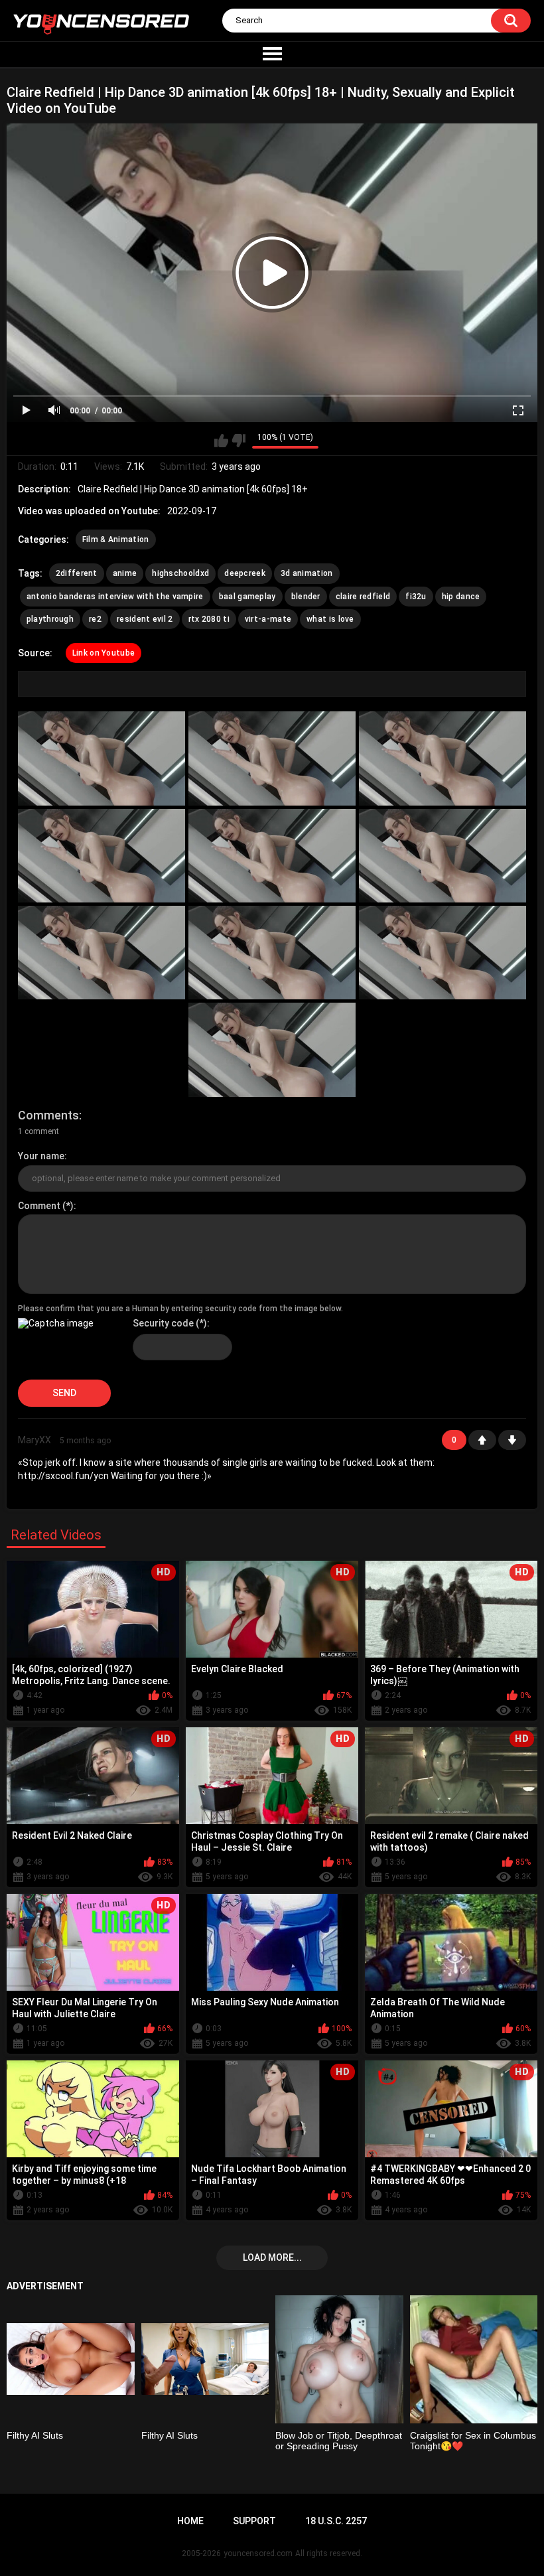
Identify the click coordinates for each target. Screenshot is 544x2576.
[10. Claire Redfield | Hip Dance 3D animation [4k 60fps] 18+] (272, 1049)
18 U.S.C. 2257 (336, 2521)
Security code (163, 1323)
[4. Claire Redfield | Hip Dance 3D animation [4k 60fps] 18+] (102, 856)
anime (125, 573)
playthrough (50, 619)
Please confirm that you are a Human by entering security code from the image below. (180, 1309)
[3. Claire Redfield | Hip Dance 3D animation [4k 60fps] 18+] (442, 758)
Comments (48, 1115)
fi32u (416, 597)
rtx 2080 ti (209, 619)
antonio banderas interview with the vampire (115, 597)
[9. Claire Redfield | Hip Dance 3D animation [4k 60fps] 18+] (442, 953)
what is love (330, 619)
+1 (482, 1440)
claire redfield (363, 597)
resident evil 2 (145, 619)
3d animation (307, 573)
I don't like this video (238, 441)
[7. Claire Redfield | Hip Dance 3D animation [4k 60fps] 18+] (102, 953)
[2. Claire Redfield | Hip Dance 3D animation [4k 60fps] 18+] (272, 758)
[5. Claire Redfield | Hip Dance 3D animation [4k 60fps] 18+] (272, 856)
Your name (41, 1156)
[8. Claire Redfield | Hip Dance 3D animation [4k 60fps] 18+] (272, 953)
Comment (39, 1206)
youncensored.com (258, 2553)
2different (77, 573)
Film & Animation (116, 539)
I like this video (221, 441)
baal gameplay (247, 597)
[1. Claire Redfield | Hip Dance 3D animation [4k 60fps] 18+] (102, 758)
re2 (95, 619)
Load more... (272, 2257)
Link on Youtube (104, 653)
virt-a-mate (268, 619)
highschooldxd (180, 573)
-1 (512, 1440)
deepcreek (245, 573)
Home (190, 2521)
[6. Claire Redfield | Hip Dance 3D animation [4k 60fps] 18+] (442, 856)
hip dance (461, 597)
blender (306, 597)
